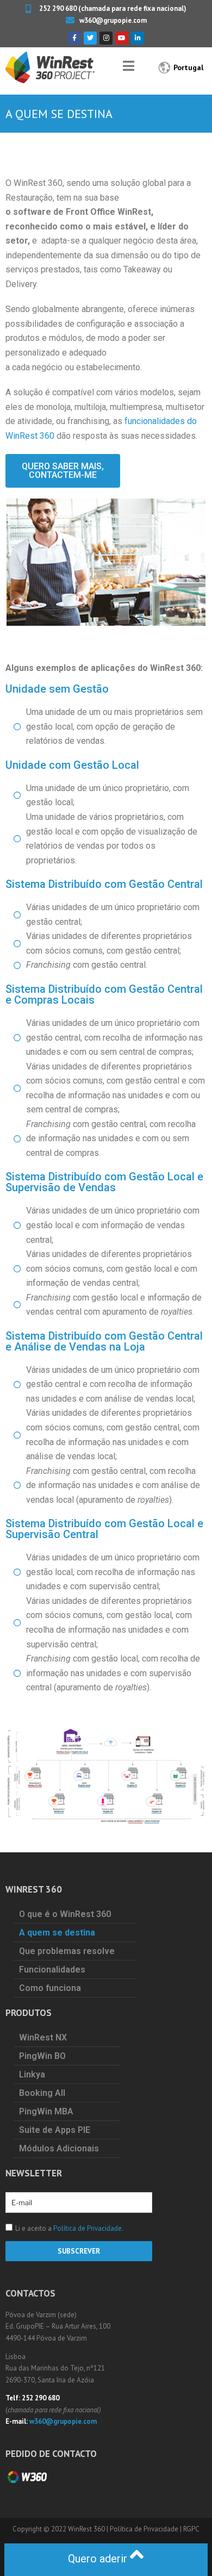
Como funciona (50, 1988)
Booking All (42, 2093)
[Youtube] (122, 38)
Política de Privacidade (88, 2228)
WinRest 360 (86, 2529)
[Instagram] (106, 38)
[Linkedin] (138, 38)
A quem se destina (57, 1933)
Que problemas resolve (67, 1951)
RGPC (191, 2529)
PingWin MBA (46, 2111)
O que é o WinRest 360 (65, 1914)
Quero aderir (99, 2559)
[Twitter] (90, 38)
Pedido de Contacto (51, 2454)
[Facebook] (74, 38)
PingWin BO (42, 2056)
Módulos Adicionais (59, 2148)
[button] (63, 471)
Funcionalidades (52, 1970)
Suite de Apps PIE (55, 2130)
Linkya (32, 2074)
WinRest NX (43, 2037)
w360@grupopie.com (63, 2421)
